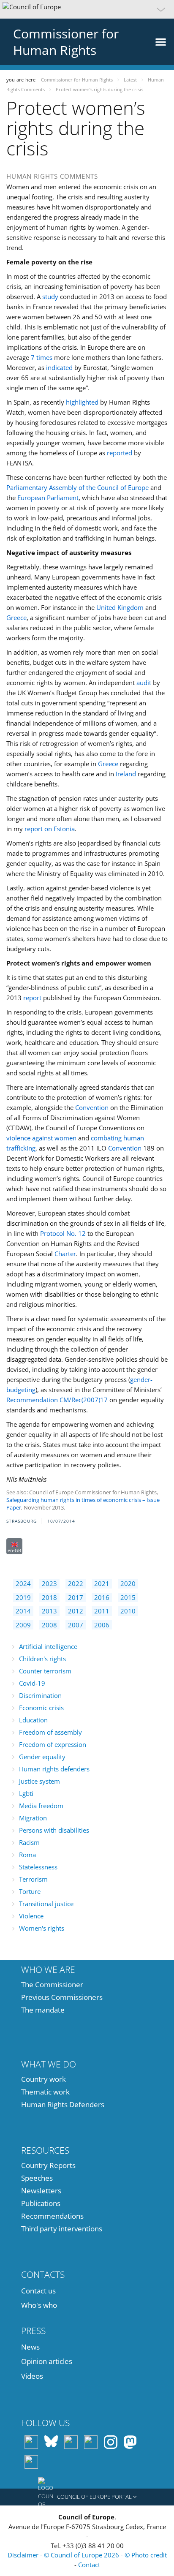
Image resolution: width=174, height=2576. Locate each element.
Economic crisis (41, 1708)
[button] (87, 9)
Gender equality (42, 1757)
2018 (49, 1597)
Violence (31, 1916)
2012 (76, 1611)
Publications (41, 2203)
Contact (89, 2565)
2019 (23, 1597)
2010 (128, 1611)
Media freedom (41, 1806)
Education (33, 1720)
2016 (102, 1597)
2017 (76, 1597)
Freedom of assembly (50, 1732)
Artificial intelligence (48, 1646)
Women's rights (42, 1928)
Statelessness (38, 1867)
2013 (49, 1611)
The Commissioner (52, 1984)
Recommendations (52, 2216)
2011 (102, 1611)
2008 (49, 1625)
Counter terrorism (45, 1671)
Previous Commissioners (62, 1997)
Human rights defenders (54, 1769)
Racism (29, 1842)
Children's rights (42, 1659)
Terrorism (33, 1879)
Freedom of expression (53, 1744)
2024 (23, 1583)
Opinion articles (47, 2361)
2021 (102, 1583)
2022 (76, 1583)
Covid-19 (32, 1683)
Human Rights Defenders (63, 2104)
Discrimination (40, 1695)
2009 (23, 1625)
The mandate (43, 2010)
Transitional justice (46, 1904)
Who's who (39, 2305)
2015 (128, 1597)
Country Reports (48, 2165)
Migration (33, 1818)
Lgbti (26, 1793)
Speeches (37, 2178)
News (30, 2347)
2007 (76, 1625)
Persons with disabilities (54, 1830)
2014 (23, 1611)
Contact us (38, 2291)
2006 (102, 1625)
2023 (49, 1583)
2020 (128, 1583)
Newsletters (41, 2191)
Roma (27, 1855)
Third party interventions (62, 2229)
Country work (43, 2079)
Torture (30, 1891)
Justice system (39, 1781)
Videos (32, 2376)
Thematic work (45, 2092)
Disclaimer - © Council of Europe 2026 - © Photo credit (87, 2555)
